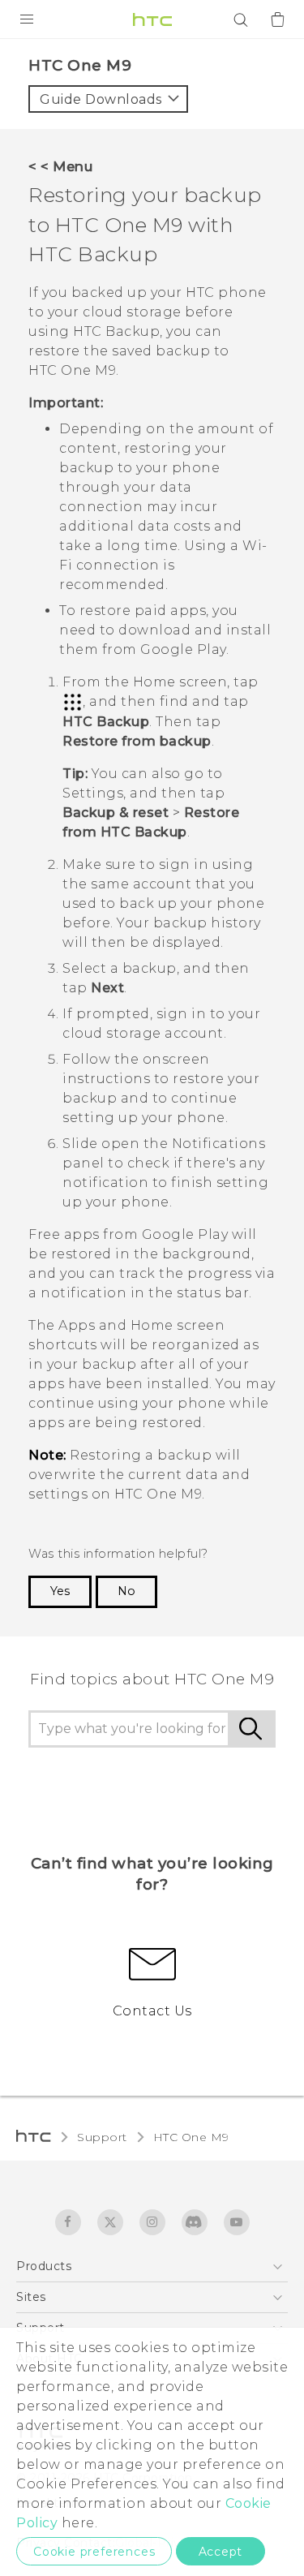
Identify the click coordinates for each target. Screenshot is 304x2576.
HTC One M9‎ (191, 2137)
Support (102, 2137)
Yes (60, 1591)
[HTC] (152, 19)
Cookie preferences (94, 2552)
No (126, 1591)
